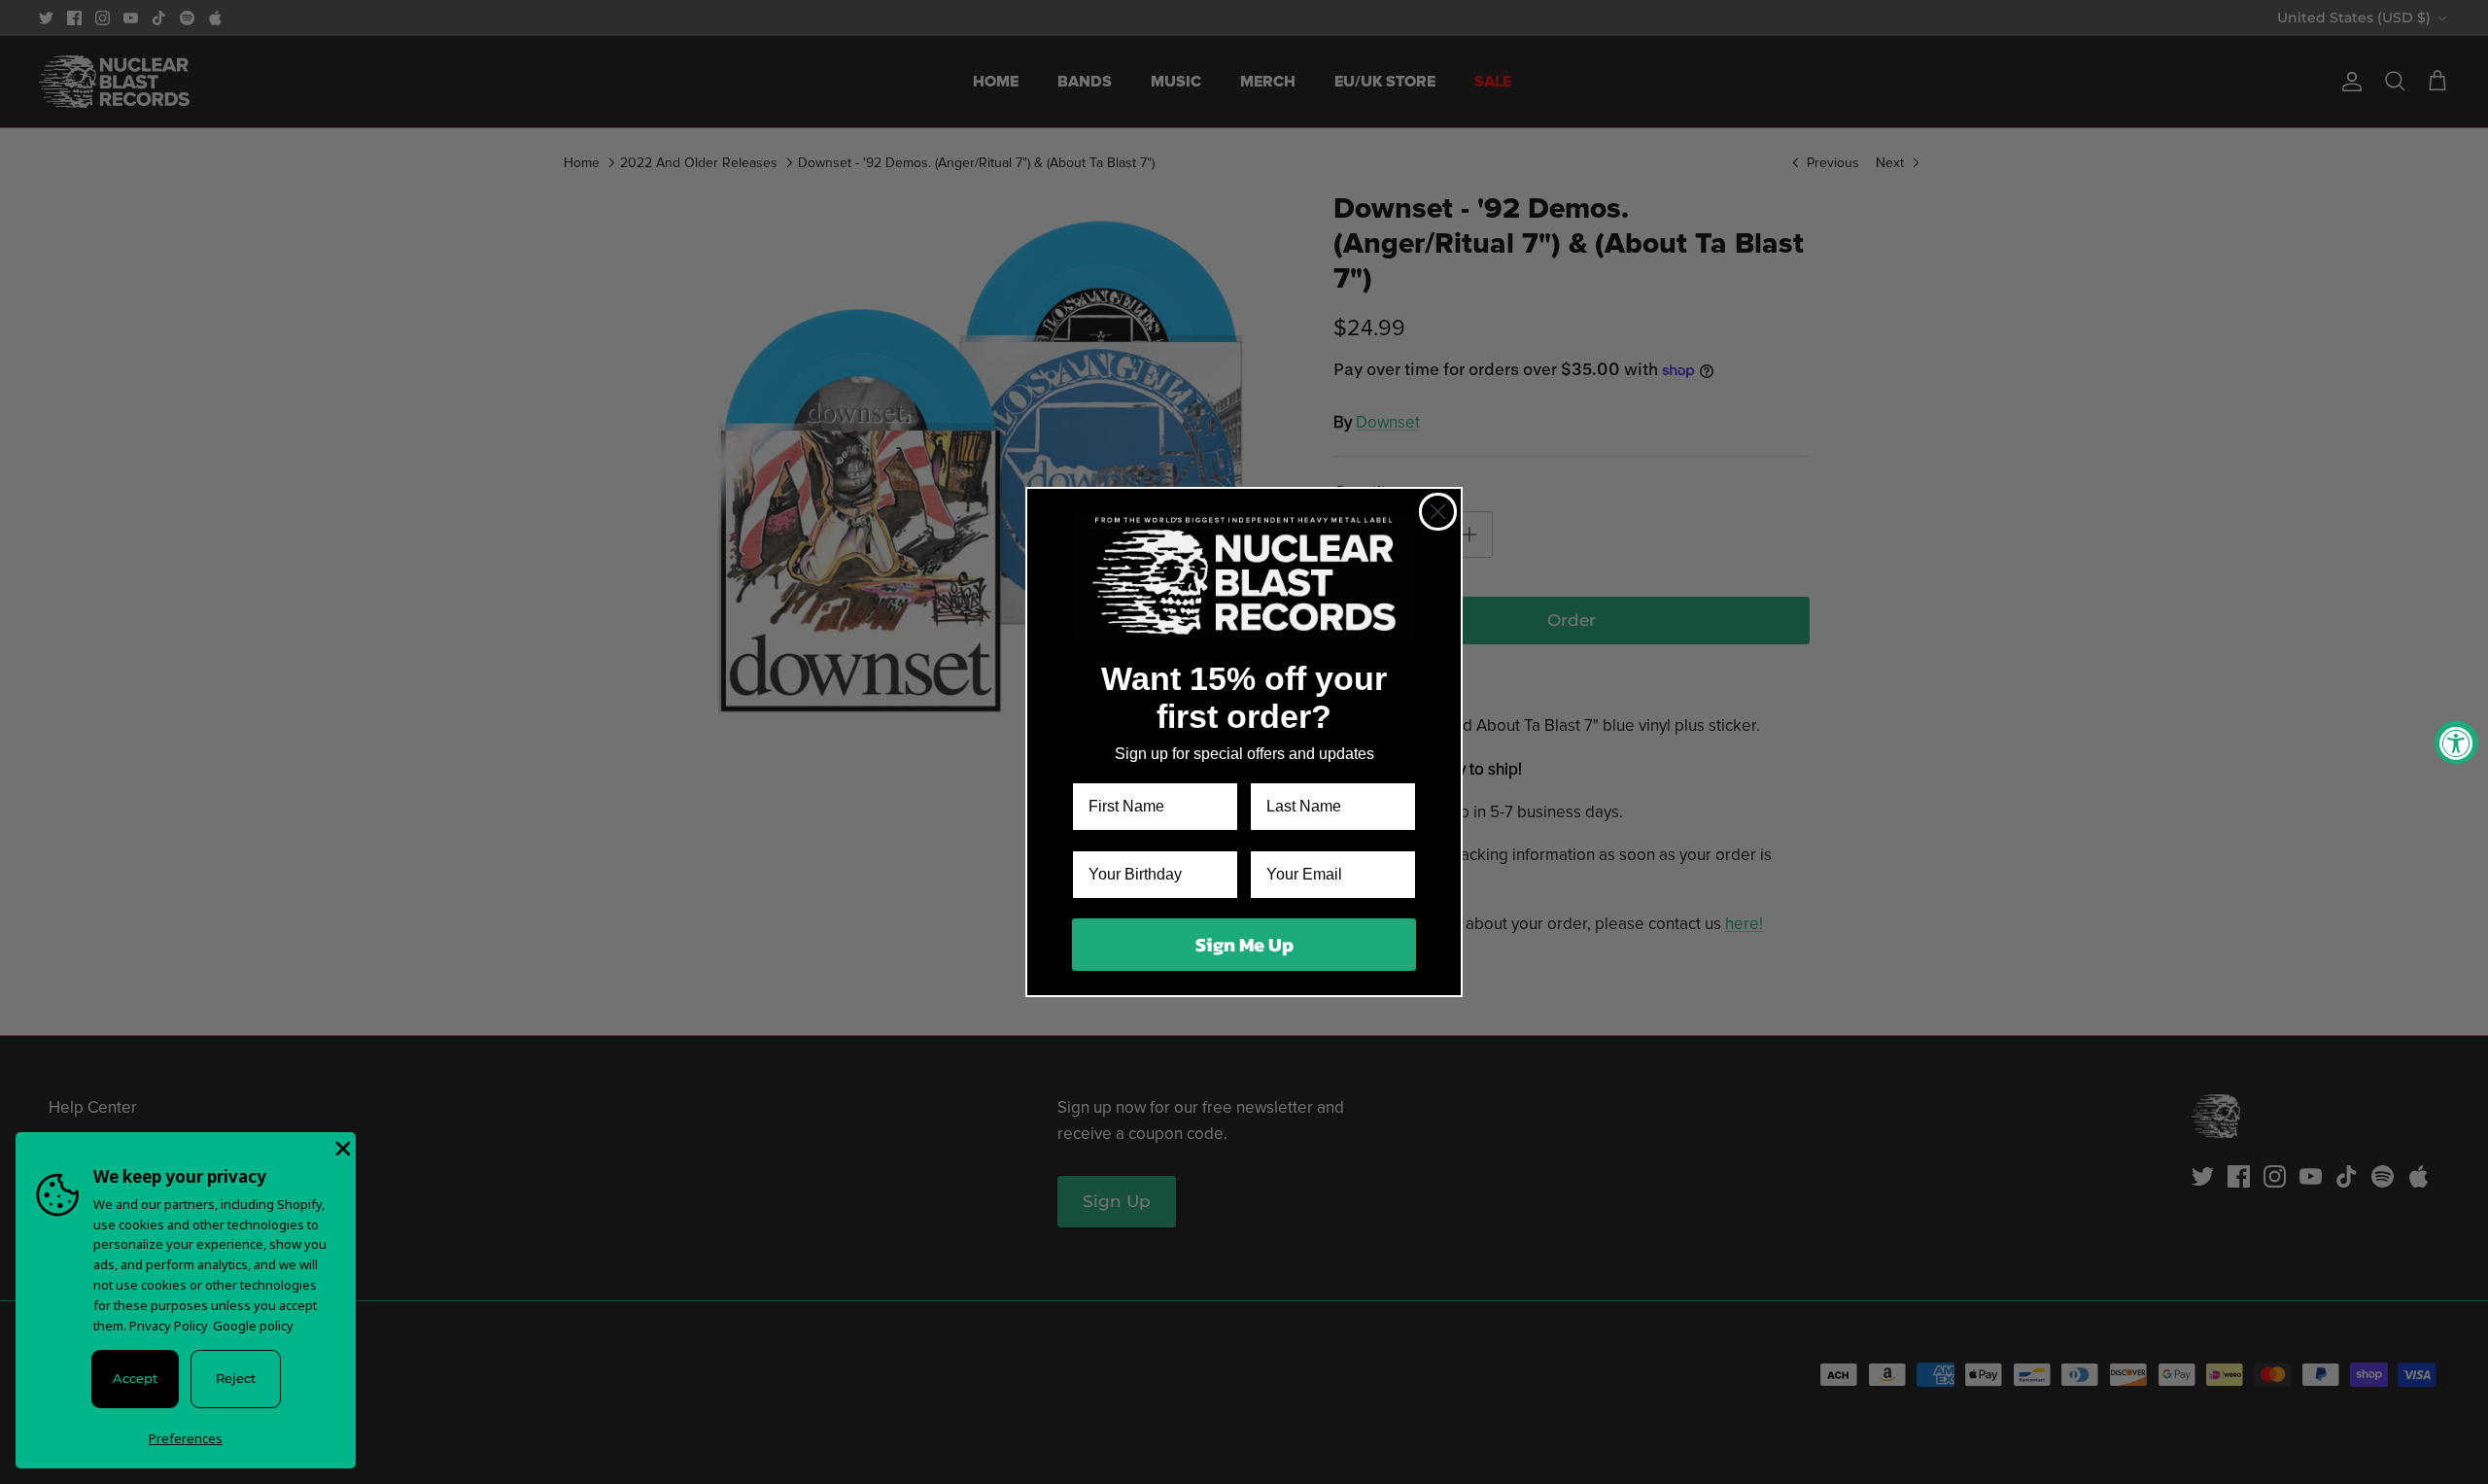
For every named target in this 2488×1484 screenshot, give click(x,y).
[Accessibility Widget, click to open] (2456, 742)
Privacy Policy (169, 1326)
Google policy (253, 1326)
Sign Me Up (1244, 945)
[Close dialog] (1438, 512)
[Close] (341, 1147)
